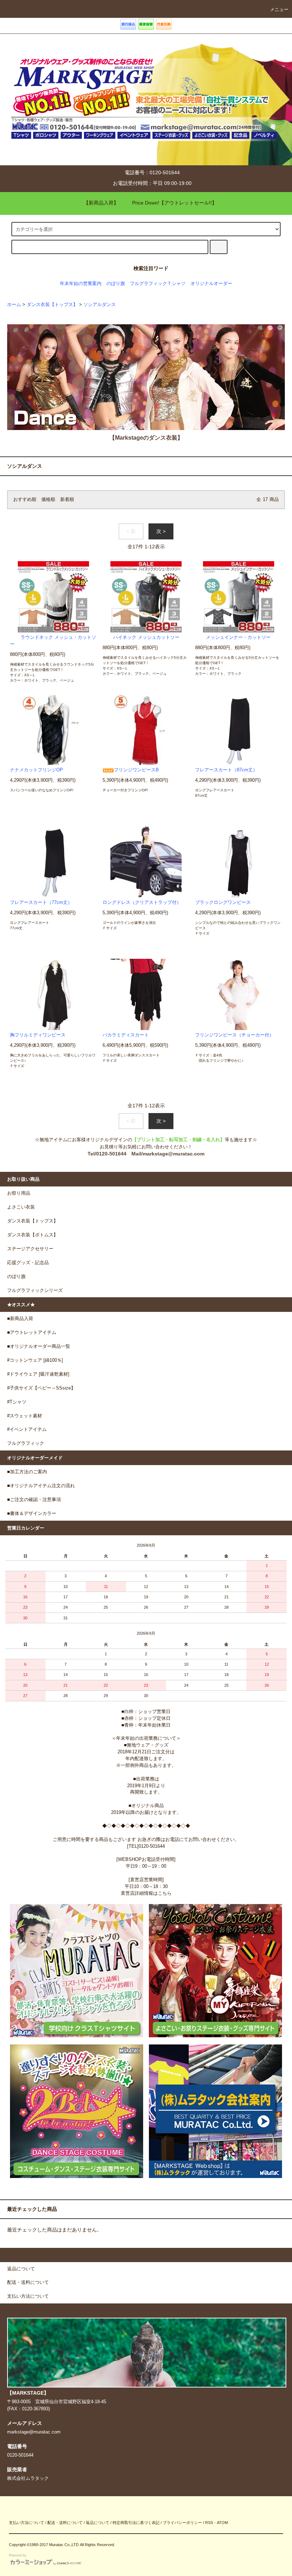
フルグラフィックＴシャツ (158, 284)
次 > (161, 531)
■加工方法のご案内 (27, 1472)
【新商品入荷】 (101, 203)
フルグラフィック (26, 1443)
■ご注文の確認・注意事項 (34, 1500)
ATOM (222, 2523)
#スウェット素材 (25, 1416)
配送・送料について (65, 2523)
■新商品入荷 (20, 1319)
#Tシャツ (17, 1402)
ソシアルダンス (100, 305)
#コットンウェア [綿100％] (35, 1360)
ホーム (14, 305)
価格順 (48, 500)
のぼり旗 (116, 284)
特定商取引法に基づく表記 (136, 2523)
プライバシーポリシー (182, 2523)
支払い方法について (27, 2523)
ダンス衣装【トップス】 (52, 305)
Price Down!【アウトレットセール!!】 (174, 203)
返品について (98, 2523)
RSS (209, 2523)
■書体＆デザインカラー (32, 1514)
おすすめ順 (25, 500)
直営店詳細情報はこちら (146, 1893)
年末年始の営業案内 (81, 284)
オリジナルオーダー (211, 284)
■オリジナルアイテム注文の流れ (41, 1486)
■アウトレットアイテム (32, 1333)
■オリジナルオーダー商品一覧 (39, 1346)
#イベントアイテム (27, 1429)
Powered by (18, 2555)
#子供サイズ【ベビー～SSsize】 (41, 1388)
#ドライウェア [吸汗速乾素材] (38, 1374)
